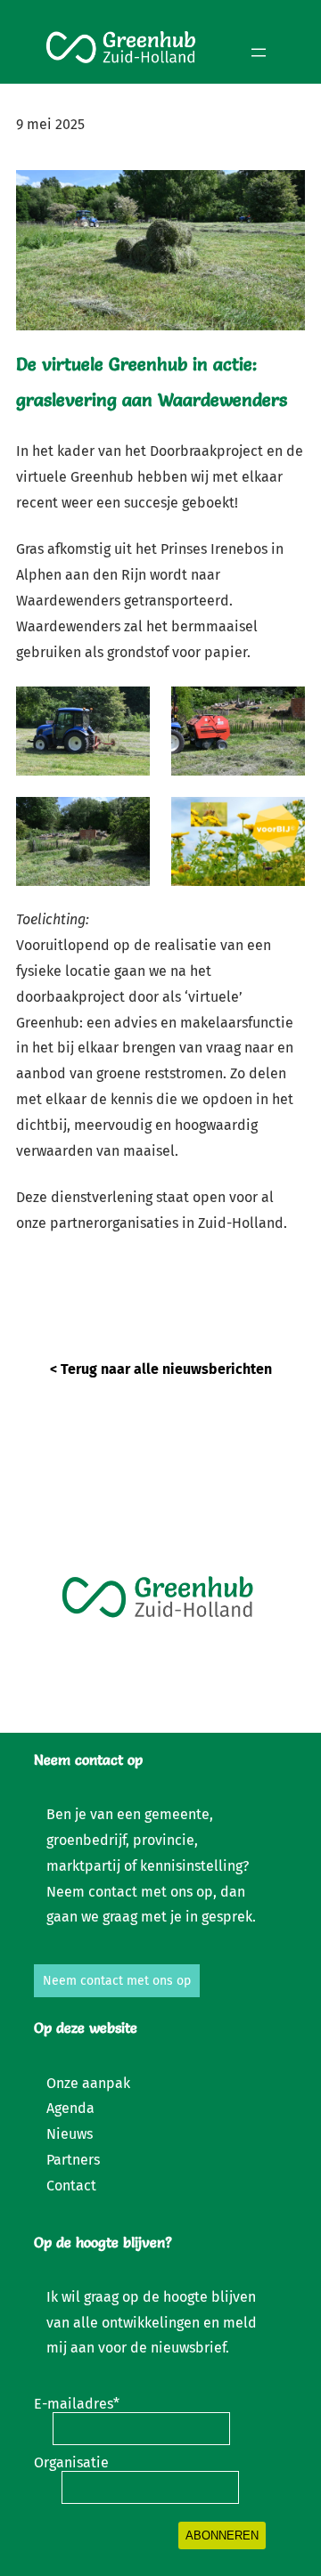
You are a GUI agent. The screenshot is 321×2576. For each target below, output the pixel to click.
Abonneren (222, 2535)
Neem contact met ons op (117, 1981)
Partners (73, 2160)
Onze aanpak (88, 2083)
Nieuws (70, 2134)
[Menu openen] (259, 53)
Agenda (70, 2108)
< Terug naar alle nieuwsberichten (161, 1369)
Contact (71, 2186)
